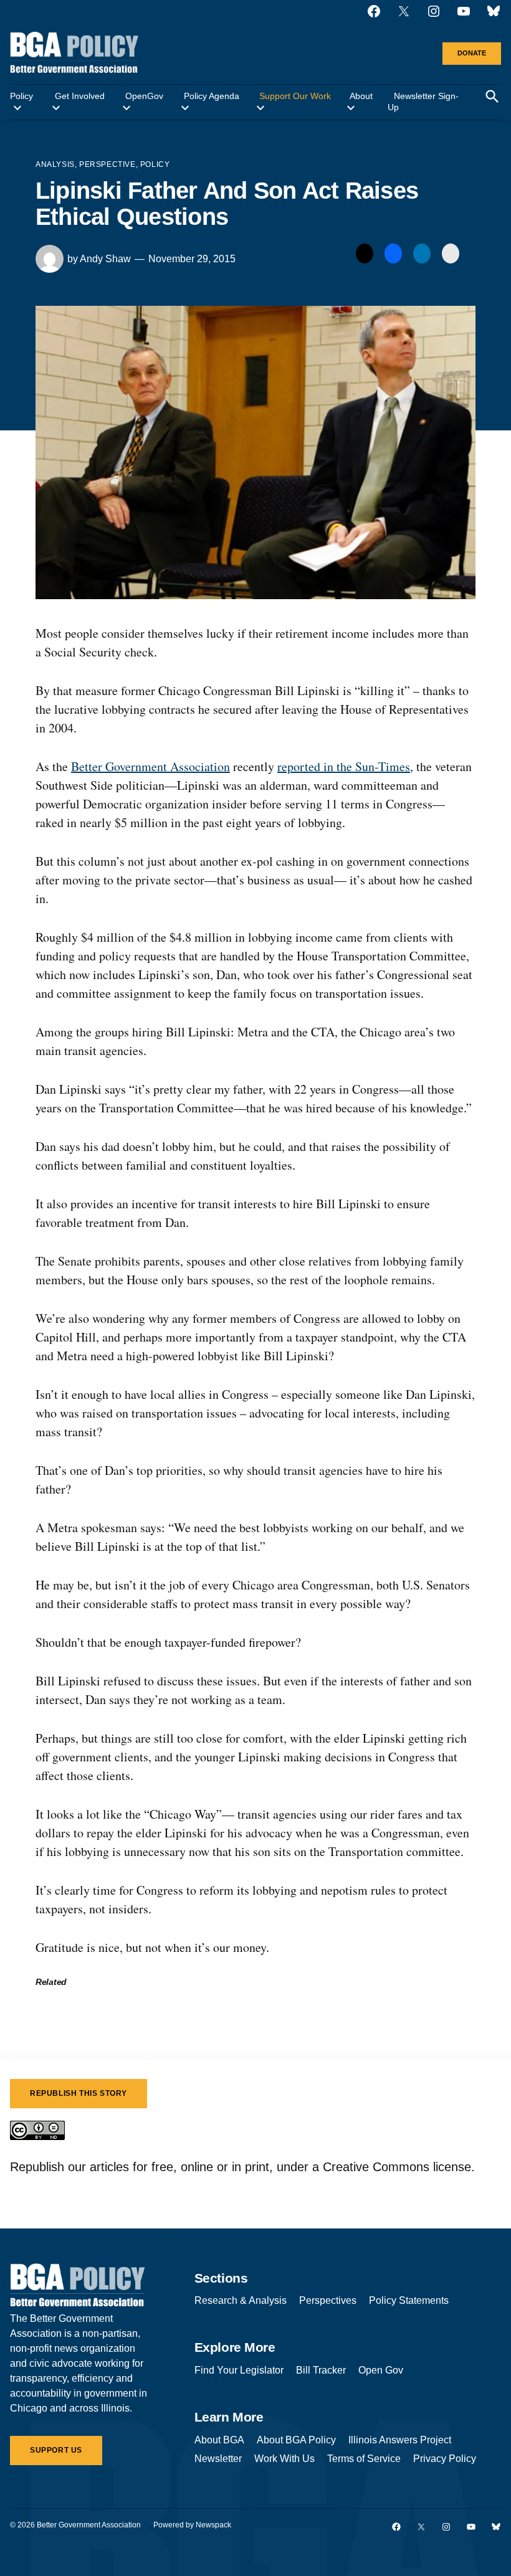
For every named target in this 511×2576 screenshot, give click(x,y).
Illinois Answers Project (400, 2440)
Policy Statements (409, 2300)
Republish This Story (79, 2093)
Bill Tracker (321, 2370)
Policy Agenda (212, 96)
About (361, 96)
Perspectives (328, 2300)
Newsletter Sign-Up (423, 102)
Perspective (107, 164)
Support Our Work (295, 96)
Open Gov (381, 2370)
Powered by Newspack (192, 2525)
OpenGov (144, 96)
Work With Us (284, 2459)
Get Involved (80, 96)
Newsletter (218, 2459)
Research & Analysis (241, 2300)
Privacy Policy (445, 2459)
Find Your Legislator (239, 2370)
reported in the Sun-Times (344, 766)
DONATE (472, 53)
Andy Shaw (105, 259)
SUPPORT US (56, 2450)
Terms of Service (364, 2459)
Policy (21, 96)
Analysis (55, 164)
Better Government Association (150, 766)
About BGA (219, 2440)
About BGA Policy (296, 2440)
